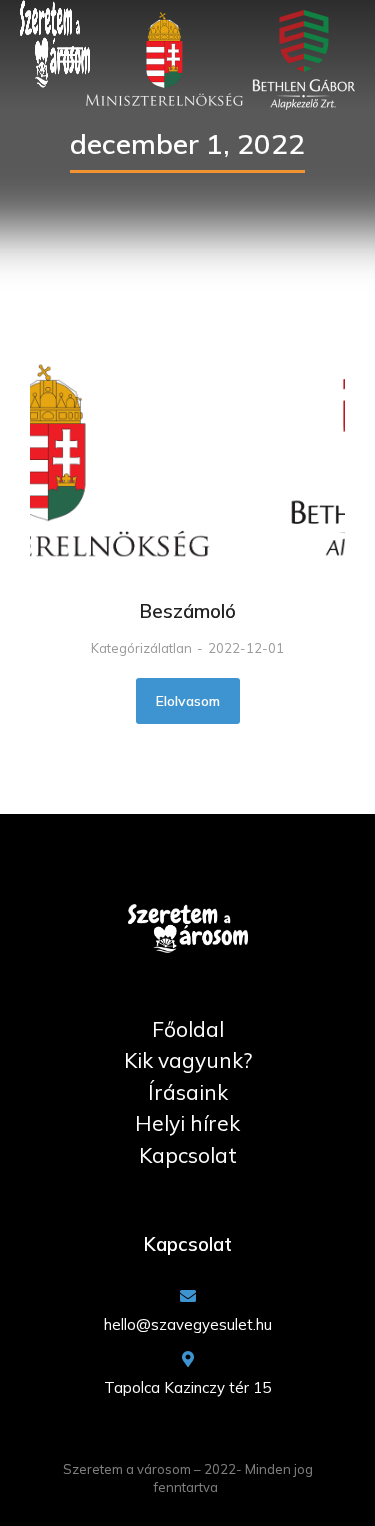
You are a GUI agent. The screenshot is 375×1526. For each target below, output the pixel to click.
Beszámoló (187, 611)
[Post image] (187, 464)
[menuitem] (187, 1030)
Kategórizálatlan (141, 648)
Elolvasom (188, 701)
